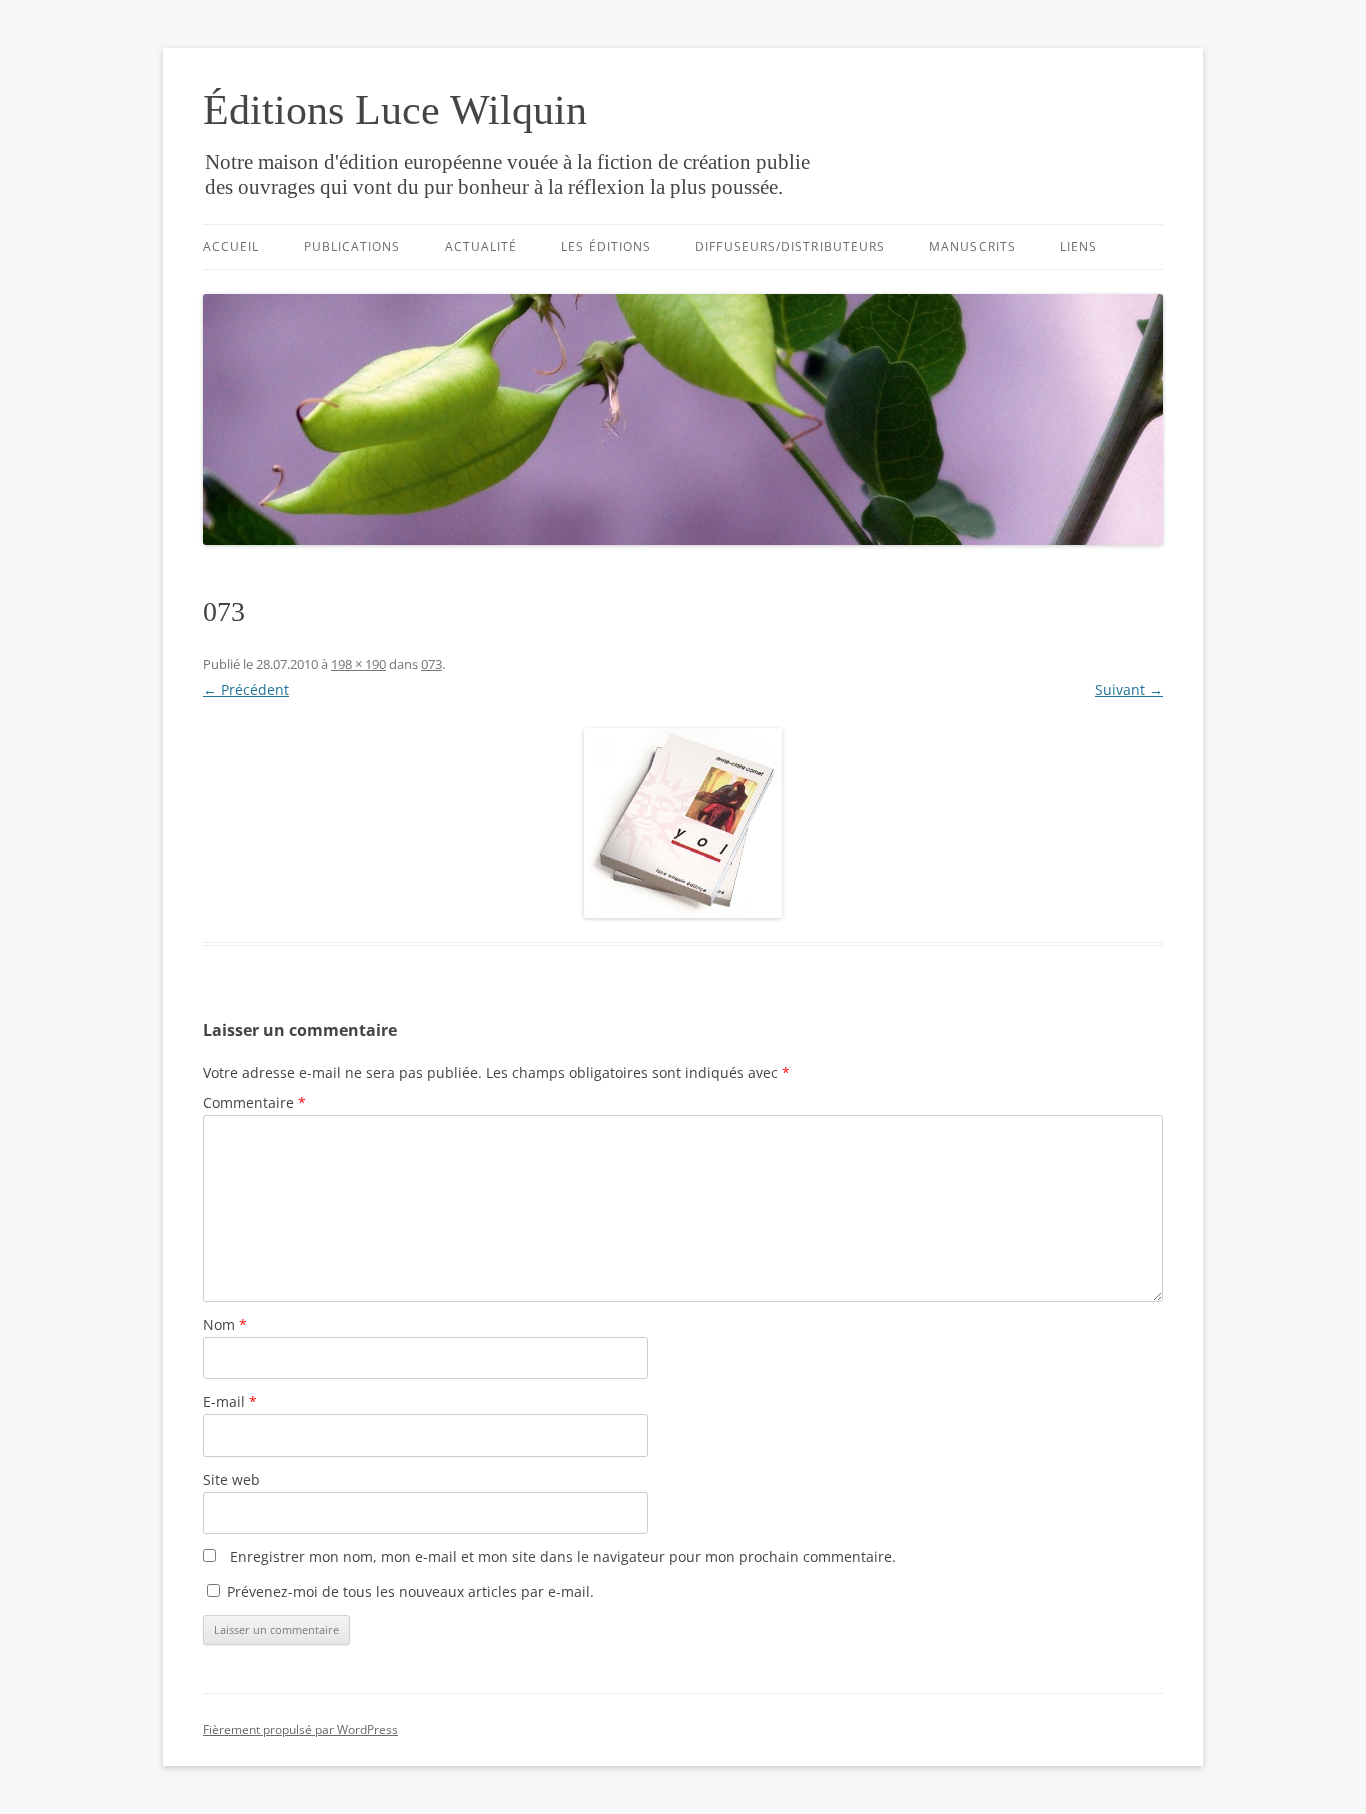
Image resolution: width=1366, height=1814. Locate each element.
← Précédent (246, 689)
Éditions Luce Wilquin (395, 110)
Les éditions (606, 246)
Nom (225, 1324)
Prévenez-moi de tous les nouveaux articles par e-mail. (410, 1591)
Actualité (481, 246)
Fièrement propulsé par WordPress (300, 1729)
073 (431, 664)
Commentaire (254, 1102)
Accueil (231, 246)
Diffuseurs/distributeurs (790, 246)
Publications (352, 246)
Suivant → (1129, 689)
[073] (683, 823)
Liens (1078, 246)
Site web (231, 1479)
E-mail (230, 1401)
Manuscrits (972, 246)
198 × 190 (358, 664)
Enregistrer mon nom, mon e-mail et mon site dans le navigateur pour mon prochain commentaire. (563, 1556)
